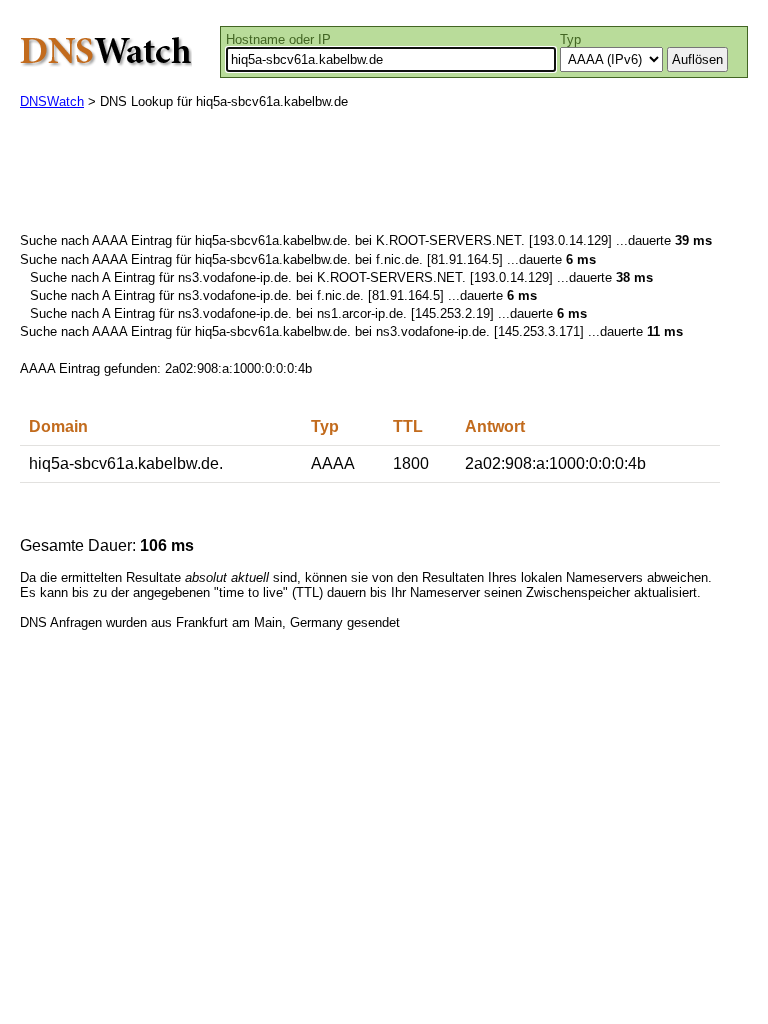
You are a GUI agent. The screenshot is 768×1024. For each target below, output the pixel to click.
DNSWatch (52, 101)
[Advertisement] (384, 176)
